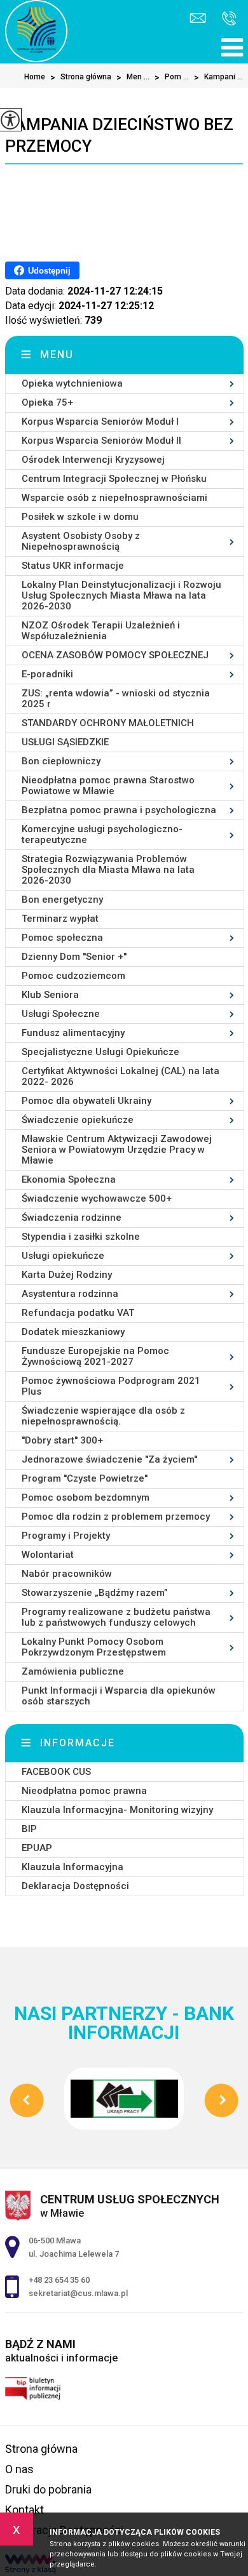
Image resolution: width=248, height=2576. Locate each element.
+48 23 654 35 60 (226, 19)
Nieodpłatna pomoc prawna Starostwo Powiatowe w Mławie (108, 786)
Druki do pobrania (48, 2489)
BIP (29, 1829)
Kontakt (24, 2510)
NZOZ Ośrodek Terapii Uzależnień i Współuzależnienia (101, 631)
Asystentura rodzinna (70, 1294)
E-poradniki (47, 674)
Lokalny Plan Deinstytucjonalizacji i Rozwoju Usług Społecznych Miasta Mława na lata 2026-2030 (121, 595)
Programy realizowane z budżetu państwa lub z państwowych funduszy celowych (116, 1617)
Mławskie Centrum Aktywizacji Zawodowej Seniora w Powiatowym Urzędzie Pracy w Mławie (117, 1150)
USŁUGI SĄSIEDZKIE (65, 742)
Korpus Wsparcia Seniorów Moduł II (101, 441)
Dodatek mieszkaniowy (73, 1332)
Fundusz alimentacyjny (73, 1033)
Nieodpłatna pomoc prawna (84, 1791)
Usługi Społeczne (61, 1014)
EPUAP (37, 1848)
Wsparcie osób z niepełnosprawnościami (114, 498)
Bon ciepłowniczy (61, 761)
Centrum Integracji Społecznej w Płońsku (114, 479)
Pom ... (172, 77)
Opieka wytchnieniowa (72, 383)
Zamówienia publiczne (73, 1671)
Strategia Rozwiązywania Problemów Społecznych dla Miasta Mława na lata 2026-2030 (108, 870)
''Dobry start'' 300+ (62, 1440)
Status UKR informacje (73, 566)
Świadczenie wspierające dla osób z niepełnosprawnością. (103, 1416)
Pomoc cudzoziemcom (73, 976)
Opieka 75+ (47, 402)
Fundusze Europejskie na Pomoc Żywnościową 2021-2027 (95, 1356)
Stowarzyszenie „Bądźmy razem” (95, 1593)
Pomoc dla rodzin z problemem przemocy (116, 1517)
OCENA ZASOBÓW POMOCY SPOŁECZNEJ (115, 655)
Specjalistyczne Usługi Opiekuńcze (100, 1052)
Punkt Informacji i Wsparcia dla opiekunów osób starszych (119, 1696)
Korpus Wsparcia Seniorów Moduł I (100, 422)
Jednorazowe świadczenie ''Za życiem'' (109, 1459)
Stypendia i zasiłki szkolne (81, 1237)
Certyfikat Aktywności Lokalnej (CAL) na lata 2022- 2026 (121, 1076)
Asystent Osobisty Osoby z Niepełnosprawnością (81, 541)
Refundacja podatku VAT (78, 1313)
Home (35, 77)
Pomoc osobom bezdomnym (86, 1497)
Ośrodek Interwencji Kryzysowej (93, 460)
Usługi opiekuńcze (63, 1256)
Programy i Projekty (66, 1536)
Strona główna (81, 77)
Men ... (133, 77)
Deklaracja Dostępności (75, 1886)
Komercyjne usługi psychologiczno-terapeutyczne (102, 834)
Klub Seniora (50, 995)
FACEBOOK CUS (56, 1772)
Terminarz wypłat (60, 919)
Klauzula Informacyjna (72, 1867)
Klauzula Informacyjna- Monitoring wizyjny (117, 1810)
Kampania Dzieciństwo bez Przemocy (119, 135)
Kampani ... (218, 77)
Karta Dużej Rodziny (67, 1275)
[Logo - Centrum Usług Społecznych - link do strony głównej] (36, 31)
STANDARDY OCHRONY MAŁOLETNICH (108, 723)
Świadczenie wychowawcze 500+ (97, 1198)
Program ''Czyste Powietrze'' (85, 1478)
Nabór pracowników (67, 1574)
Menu (57, 355)
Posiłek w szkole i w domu (80, 517)
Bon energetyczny (62, 900)
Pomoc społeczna (62, 938)
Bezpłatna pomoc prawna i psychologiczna (119, 810)
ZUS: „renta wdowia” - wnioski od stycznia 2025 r (116, 699)
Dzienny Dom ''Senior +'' (74, 957)
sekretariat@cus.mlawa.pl (199, 19)
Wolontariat (48, 1555)
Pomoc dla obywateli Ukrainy (86, 1101)
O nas (19, 2469)
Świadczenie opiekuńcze (78, 1120)
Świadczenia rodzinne (72, 1218)
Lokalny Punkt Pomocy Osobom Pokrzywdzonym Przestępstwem (94, 1647)
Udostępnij (49, 271)
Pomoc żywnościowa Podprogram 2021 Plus (111, 1386)
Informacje (78, 1743)
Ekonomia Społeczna (69, 1179)
